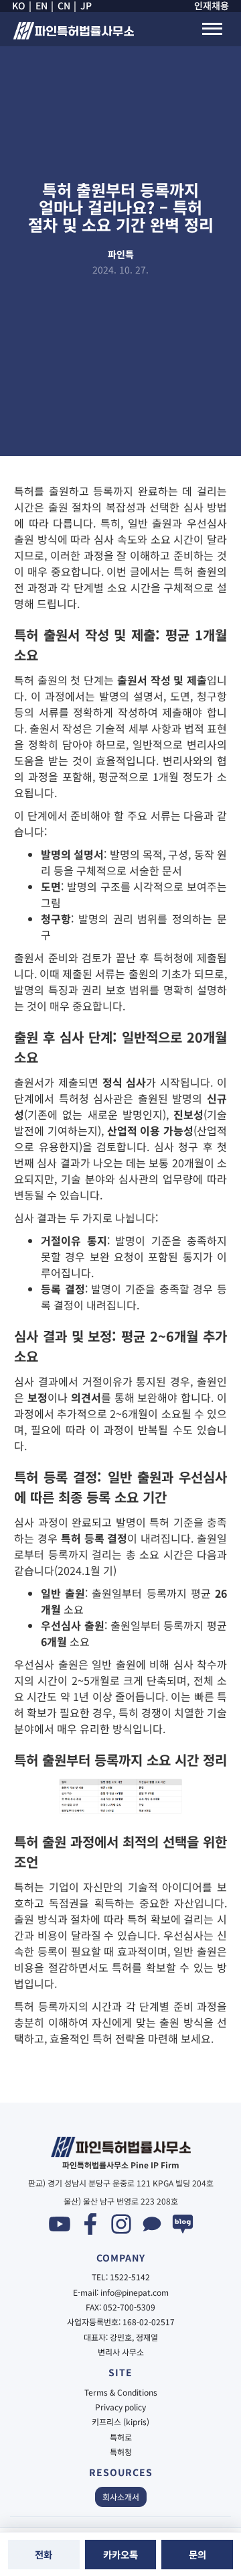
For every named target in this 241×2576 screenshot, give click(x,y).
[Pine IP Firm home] (73, 32)
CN (64, 6)
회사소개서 (121, 2497)
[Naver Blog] (183, 2224)
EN (42, 6)
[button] (212, 29)
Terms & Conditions (121, 2392)
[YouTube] (60, 2224)
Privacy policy (120, 2407)
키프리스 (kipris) (120, 2422)
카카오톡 (120, 2554)
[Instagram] (121, 2224)
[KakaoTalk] (152, 2224)
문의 (197, 2554)
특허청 (121, 2452)
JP (86, 6)
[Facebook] (90, 2224)
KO (19, 6)
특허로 (121, 2437)
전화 (44, 2554)
